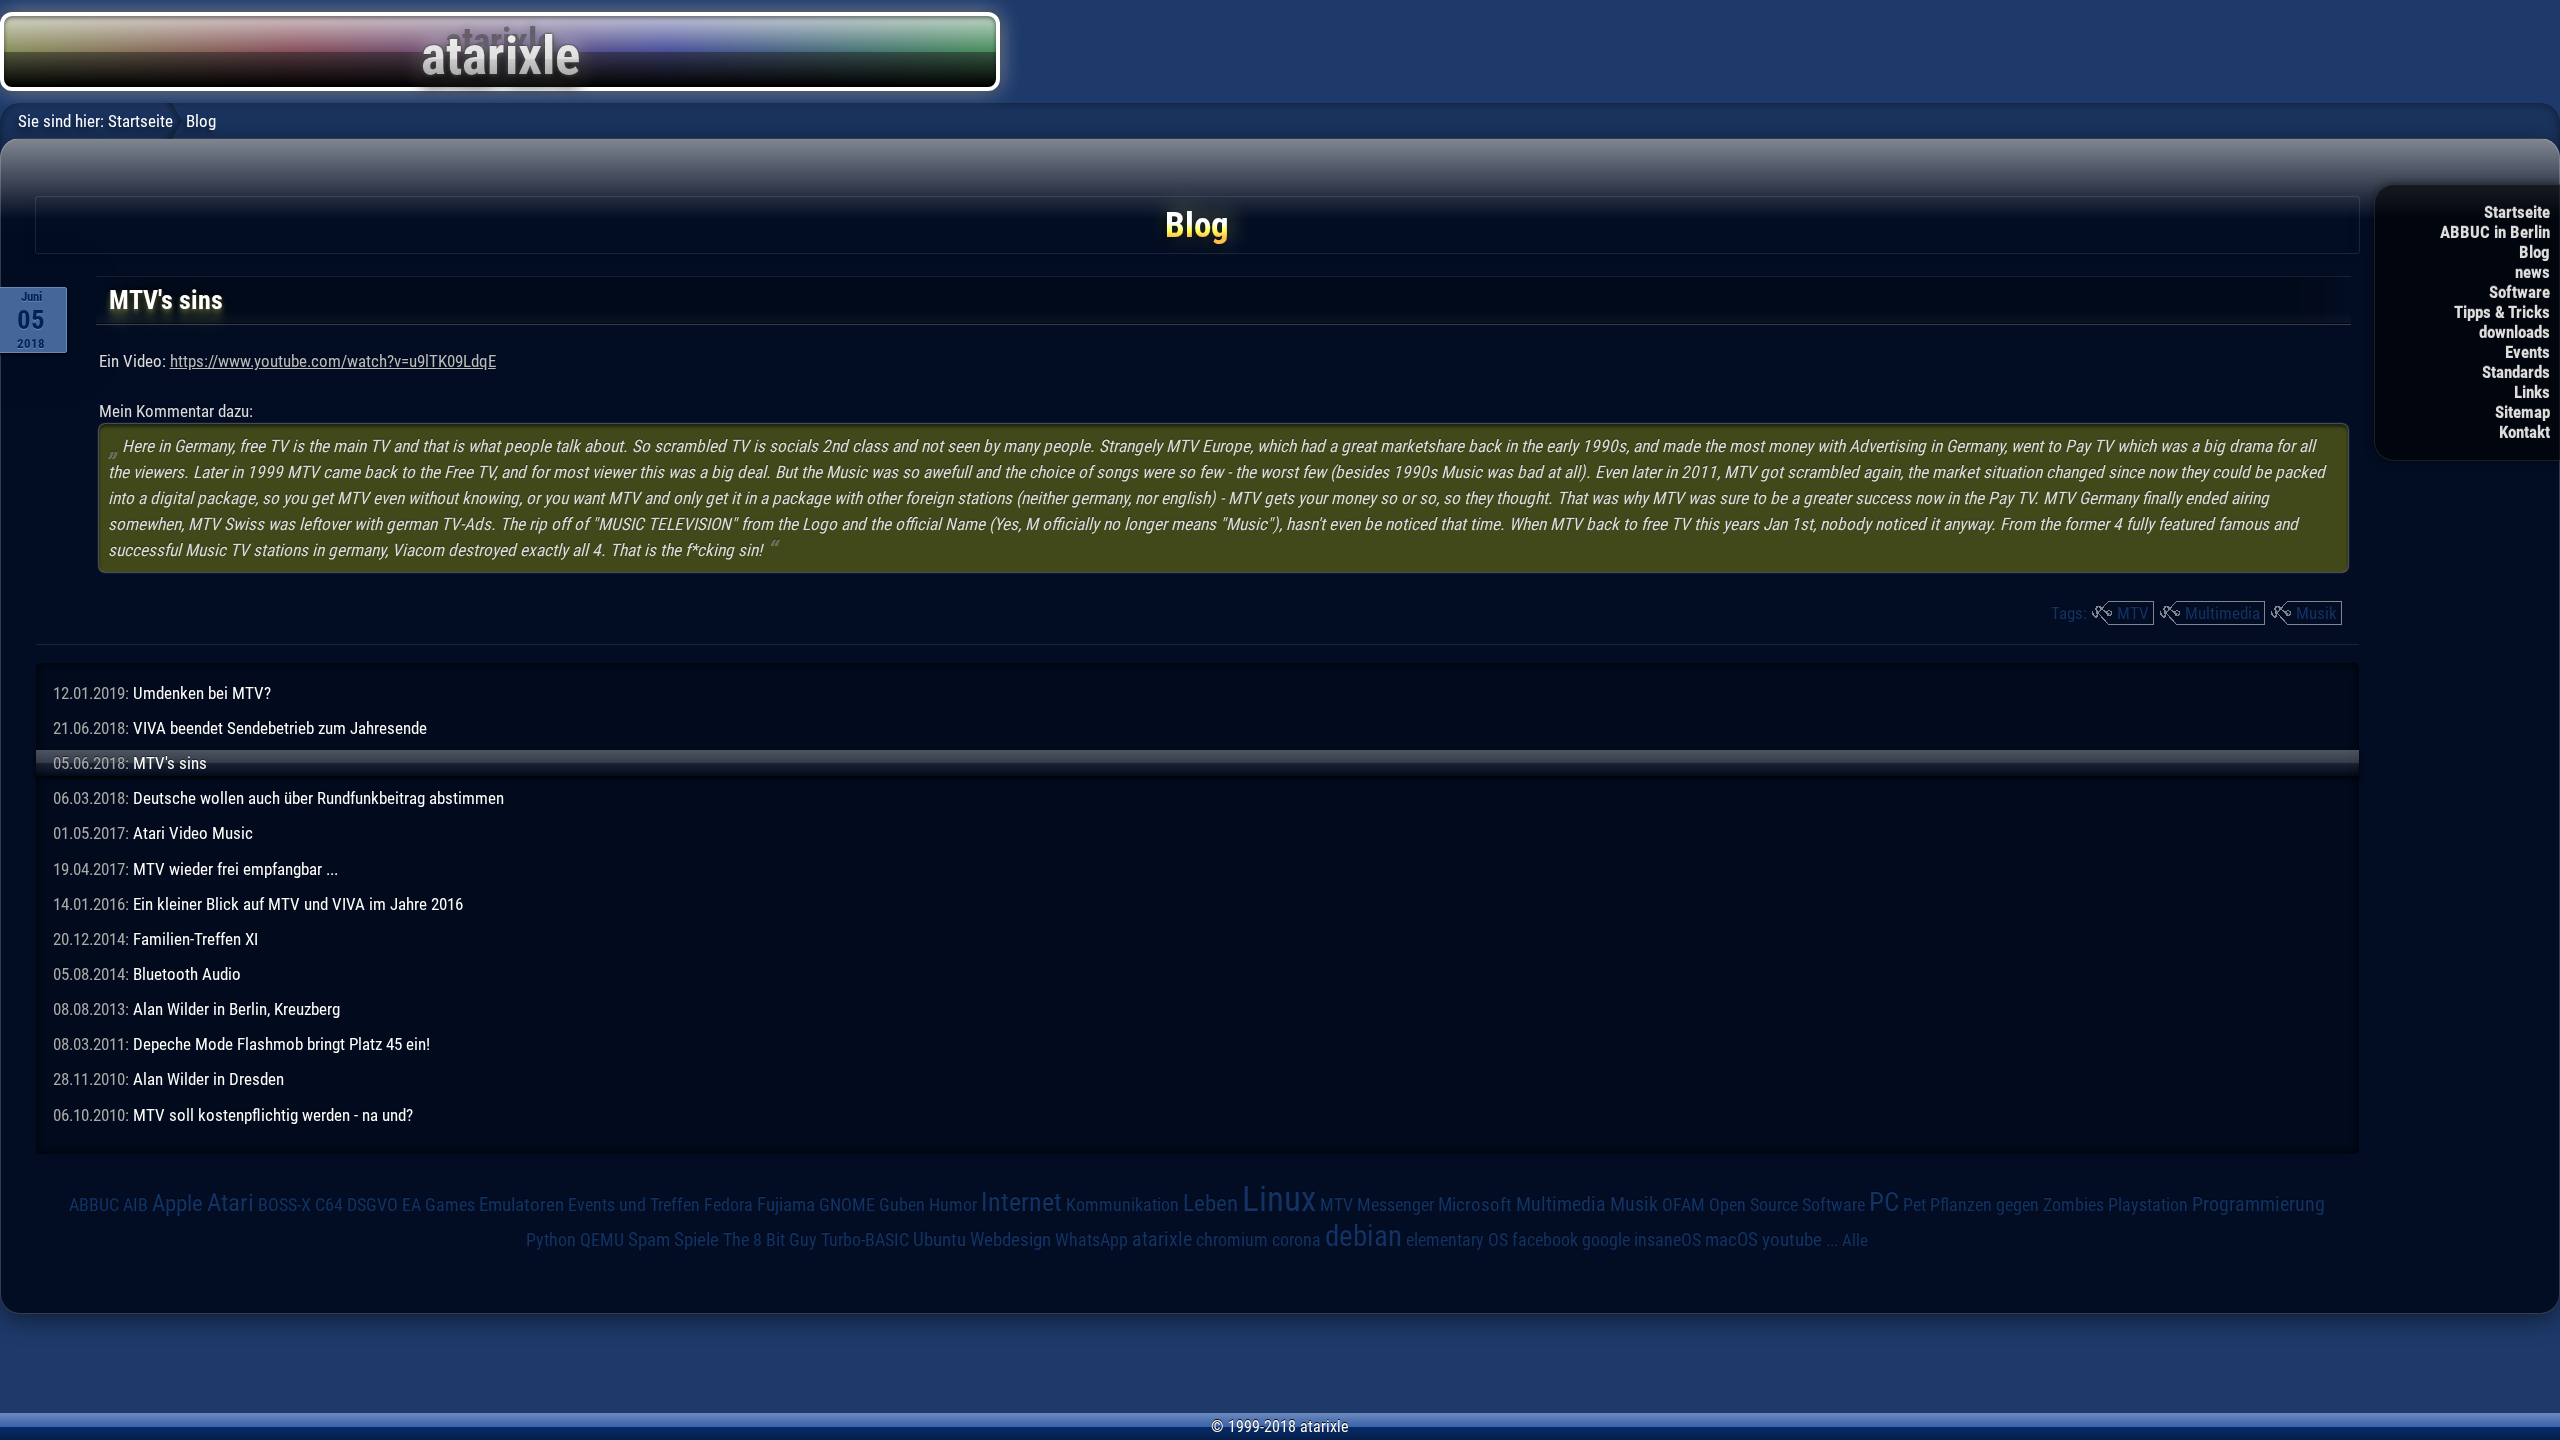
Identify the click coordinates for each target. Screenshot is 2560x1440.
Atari (230, 1202)
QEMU (602, 1240)
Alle (1855, 1240)
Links (2532, 392)
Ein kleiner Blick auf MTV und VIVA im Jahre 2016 (298, 904)
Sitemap (2522, 412)
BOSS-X (284, 1205)
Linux (1279, 1199)
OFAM (1683, 1205)
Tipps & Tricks (2502, 312)
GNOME (847, 1204)
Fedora (728, 1204)
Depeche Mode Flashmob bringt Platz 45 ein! (281, 1044)
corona (1296, 1240)
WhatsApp (1091, 1240)
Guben (902, 1205)
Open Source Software (1787, 1205)
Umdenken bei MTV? (202, 693)
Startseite (2517, 212)
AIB (135, 1205)
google (1606, 1240)
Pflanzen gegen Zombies (2017, 1205)
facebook (1545, 1240)
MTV (2133, 613)
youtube (1792, 1239)
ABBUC (94, 1205)
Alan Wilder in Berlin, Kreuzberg (236, 1009)
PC (1884, 1202)
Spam (649, 1240)
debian (1363, 1236)
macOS (1731, 1239)
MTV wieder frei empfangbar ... (235, 869)
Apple (177, 1203)
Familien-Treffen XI (195, 939)
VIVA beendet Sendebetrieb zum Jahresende (280, 728)
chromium (1232, 1240)
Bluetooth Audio (187, 974)
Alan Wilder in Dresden (208, 1079)
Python (551, 1240)
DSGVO (372, 1204)
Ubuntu (939, 1240)
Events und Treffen (634, 1204)
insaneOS (1667, 1240)
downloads (2514, 332)
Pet (1914, 1205)
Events (2527, 352)
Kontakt (2524, 432)
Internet (1021, 1202)
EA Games (438, 1205)
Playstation (2148, 1205)
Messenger (1395, 1205)
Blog (2534, 252)
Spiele (696, 1239)
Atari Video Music (193, 833)
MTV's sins (170, 763)
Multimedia (2222, 613)
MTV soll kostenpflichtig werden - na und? (273, 1115)
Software (2519, 292)
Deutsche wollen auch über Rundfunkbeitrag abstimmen (318, 798)
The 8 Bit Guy (770, 1239)
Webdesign (1010, 1240)
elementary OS (1457, 1239)
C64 (329, 1205)
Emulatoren (521, 1205)
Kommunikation (1122, 1204)
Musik (2316, 613)
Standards (2516, 372)
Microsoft (1475, 1204)
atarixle (1162, 1239)
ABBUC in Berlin (2495, 232)
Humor (953, 1205)
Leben (1210, 1203)
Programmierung (2258, 1204)
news (2532, 272)
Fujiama (786, 1205)
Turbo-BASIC (865, 1239)
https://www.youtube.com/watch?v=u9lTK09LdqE (333, 361)
